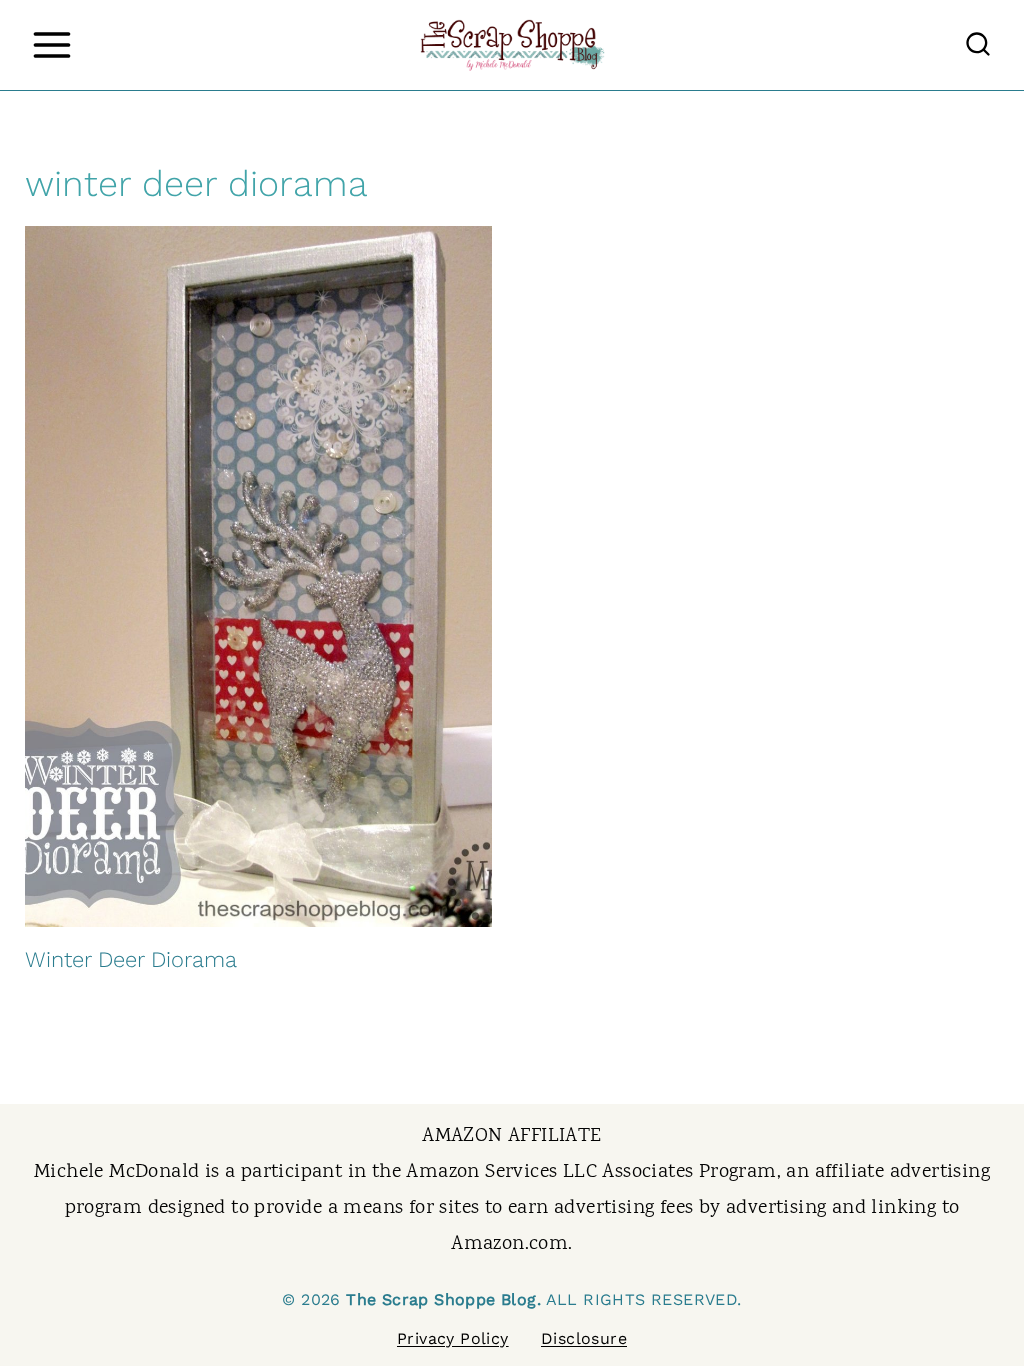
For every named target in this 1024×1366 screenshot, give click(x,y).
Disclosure (584, 1338)
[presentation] (258, 576)
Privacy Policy (453, 1338)
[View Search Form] (978, 45)
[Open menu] (51, 44)
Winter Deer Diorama (131, 959)
